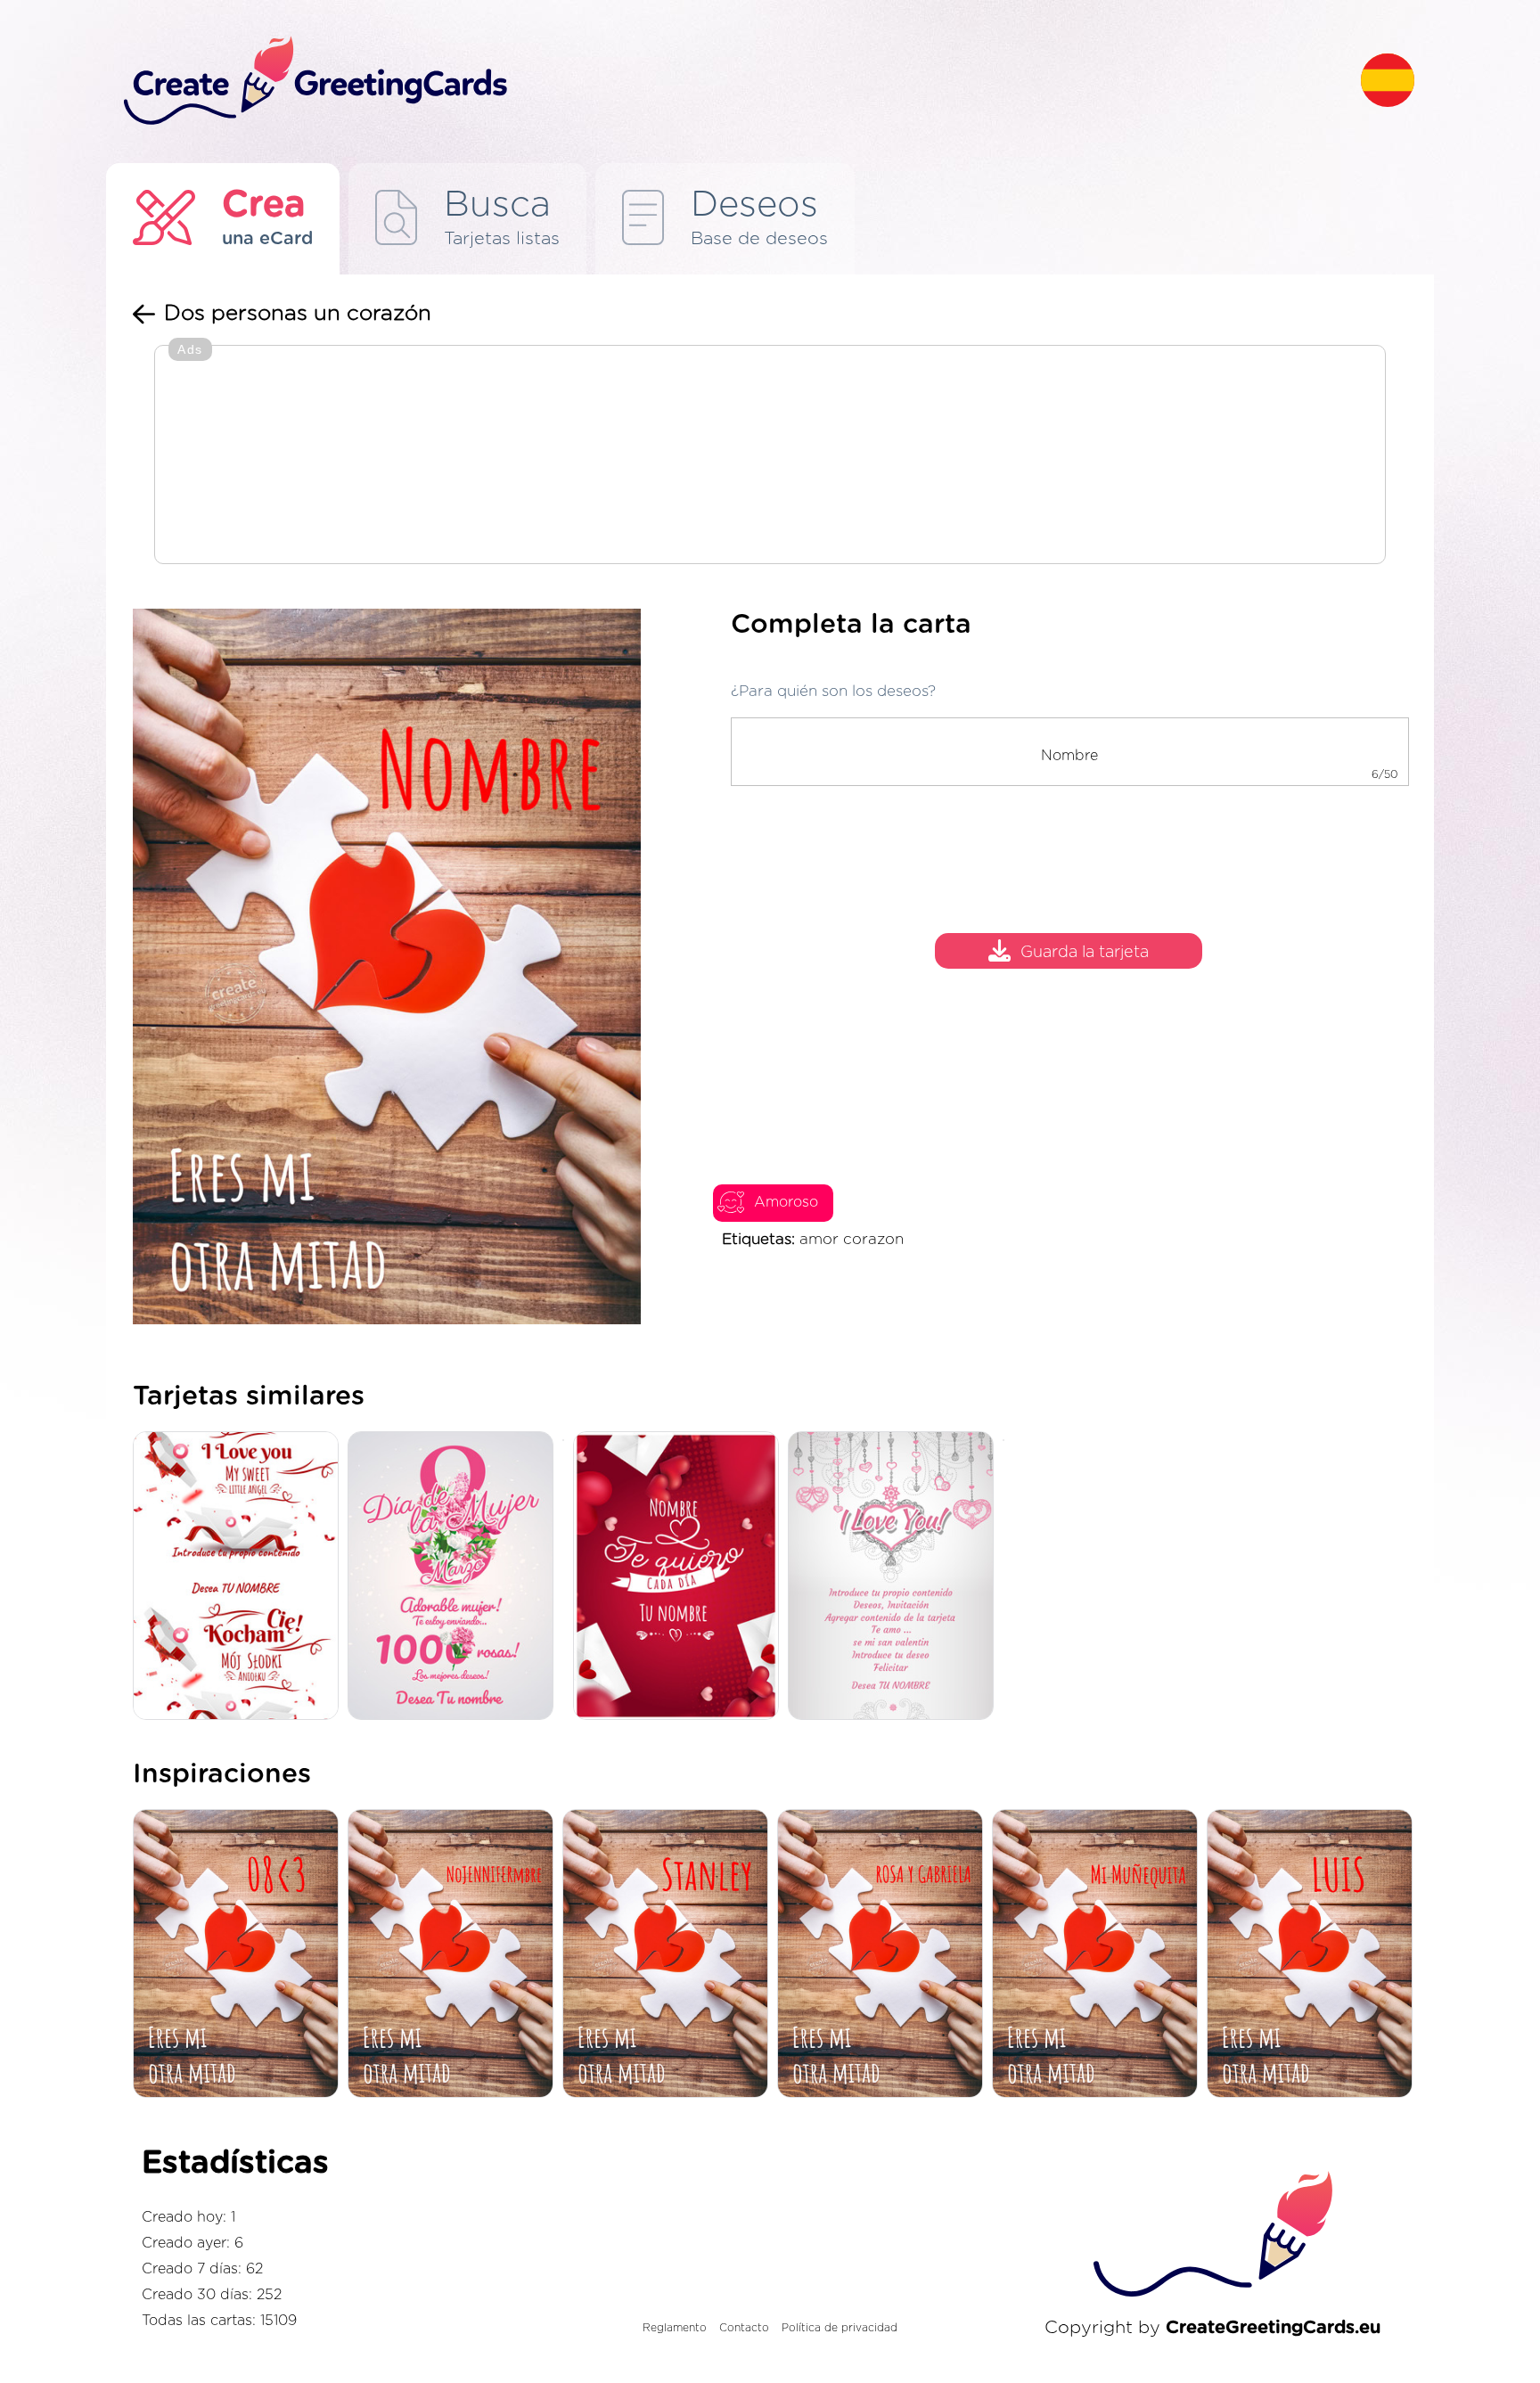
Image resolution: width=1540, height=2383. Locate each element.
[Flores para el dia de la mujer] (455, 1577)
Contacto (744, 2328)
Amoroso (786, 1202)
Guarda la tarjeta (1085, 954)
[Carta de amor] (680, 1577)
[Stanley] (670, 1955)
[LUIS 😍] (1314, 1955)
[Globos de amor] (240, 1577)
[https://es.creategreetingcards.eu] (728, 82)
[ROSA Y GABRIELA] (885, 1955)
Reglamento (675, 2328)
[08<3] (240, 1955)
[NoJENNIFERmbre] (455, 1955)
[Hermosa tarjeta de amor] (895, 1577)
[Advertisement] (770, 456)
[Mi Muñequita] (1099, 1955)
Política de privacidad (840, 2328)
